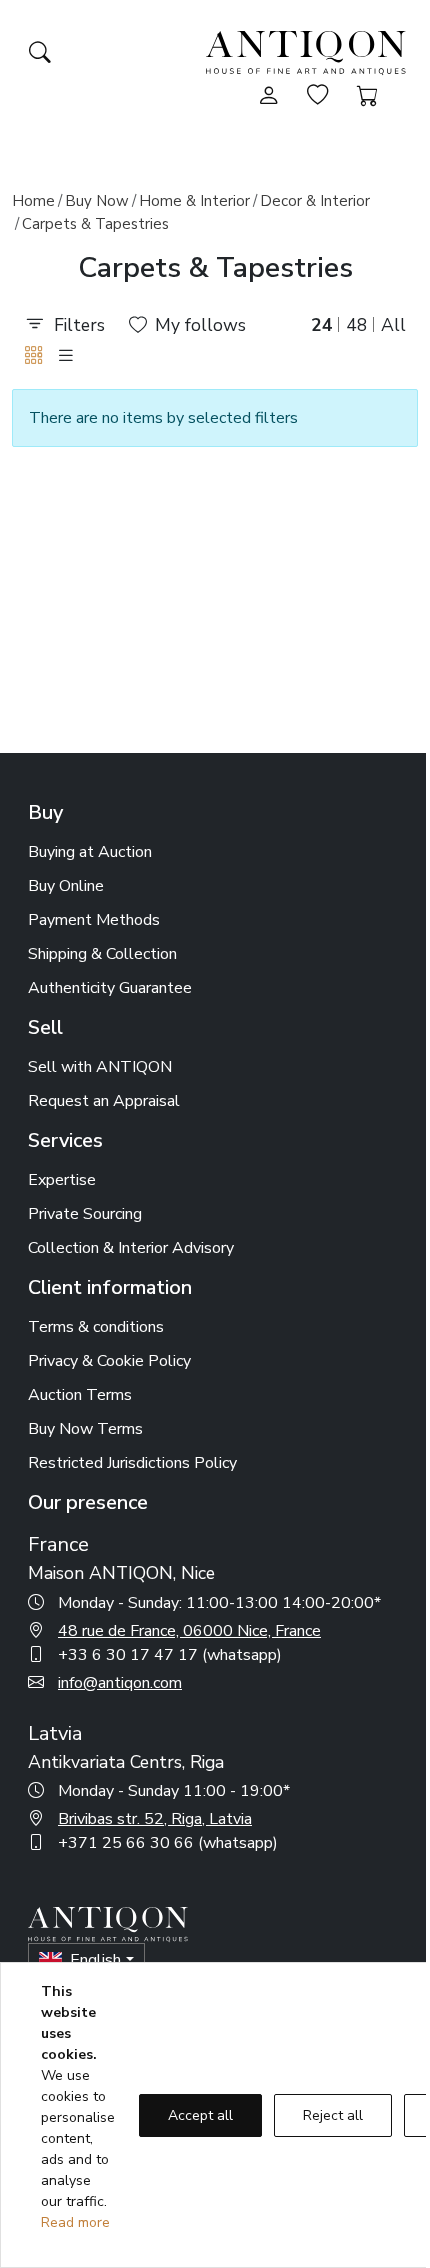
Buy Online (66, 886)
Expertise (62, 1180)
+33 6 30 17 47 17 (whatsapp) (170, 1655)
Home (33, 201)
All (393, 325)
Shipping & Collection (102, 954)
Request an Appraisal (104, 1101)
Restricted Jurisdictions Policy (132, 1463)
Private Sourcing (85, 1214)
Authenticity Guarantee (110, 988)
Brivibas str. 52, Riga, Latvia (155, 1819)
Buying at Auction (90, 852)
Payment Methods (94, 920)
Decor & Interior (315, 201)
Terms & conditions (96, 1327)
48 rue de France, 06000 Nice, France (189, 1631)
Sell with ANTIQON (100, 1067)
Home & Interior (194, 201)
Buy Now (97, 201)
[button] (34, 355)
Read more (75, 2222)
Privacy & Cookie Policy (109, 1361)
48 (357, 325)
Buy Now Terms (85, 1429)
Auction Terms (80, 1395)
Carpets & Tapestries (95, 224)
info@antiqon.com (120, 1683)
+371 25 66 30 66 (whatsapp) (168, 1843)
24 (322, 325)
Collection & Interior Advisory (131, 1248)
